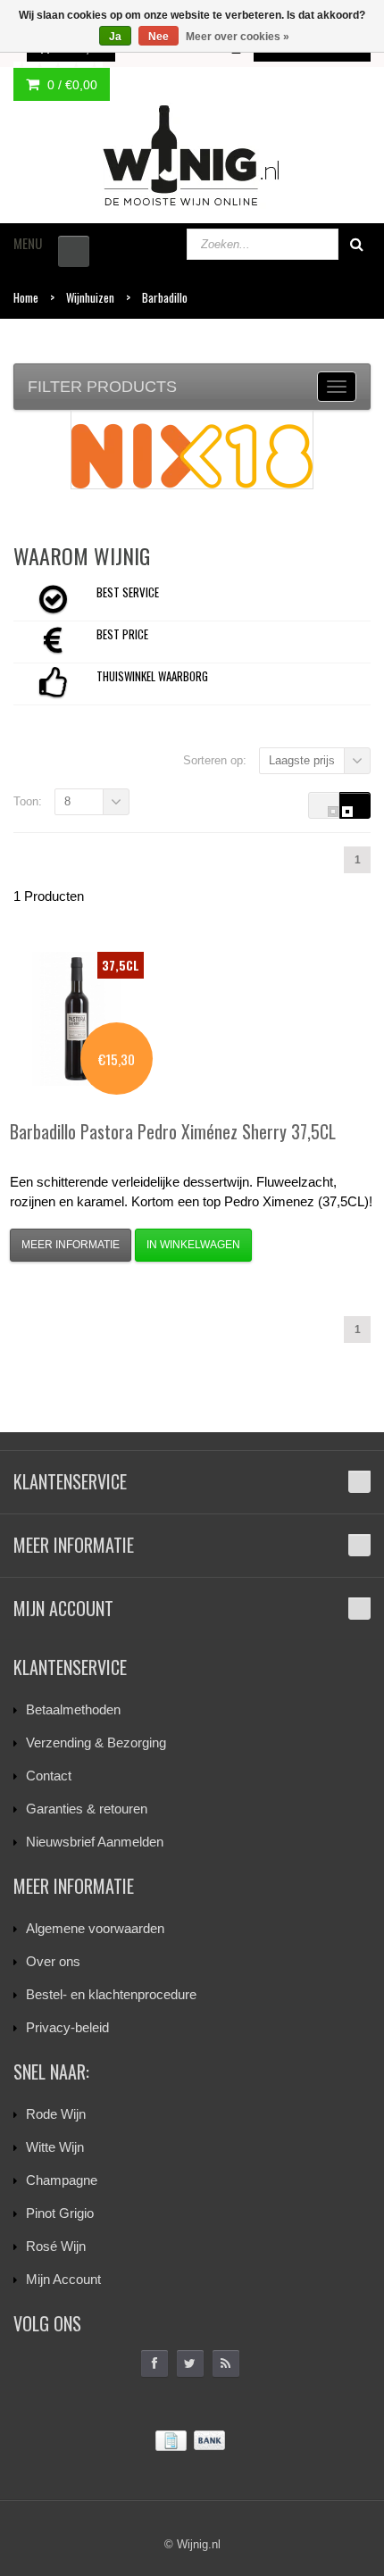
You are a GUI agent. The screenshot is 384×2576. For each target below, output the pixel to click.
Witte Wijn (55, 2147)
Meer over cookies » (238, 37)
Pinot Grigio (60, 2213)
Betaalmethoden (73, 1709)
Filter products (102, 387)
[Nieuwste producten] (226, 2363)
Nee (159, 37)
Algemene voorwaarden (95, 1928)
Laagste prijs (302, 760)
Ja (115, 37)
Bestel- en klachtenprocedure (111, 1994)
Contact (49, 1776)
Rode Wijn (56, 2114)
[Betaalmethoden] (192, 2441)
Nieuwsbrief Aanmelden (95, 1842)
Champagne (62, 2180)
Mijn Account (63, 2279)
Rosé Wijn (56, 2246)
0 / (71, 85)
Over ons (53, 1961)
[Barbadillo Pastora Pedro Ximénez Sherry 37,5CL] (77, 1019)
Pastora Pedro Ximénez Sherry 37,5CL (173, 1131)
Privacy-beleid (67, 2027)
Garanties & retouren (87, 1809)
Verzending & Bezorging (96, 1742)
